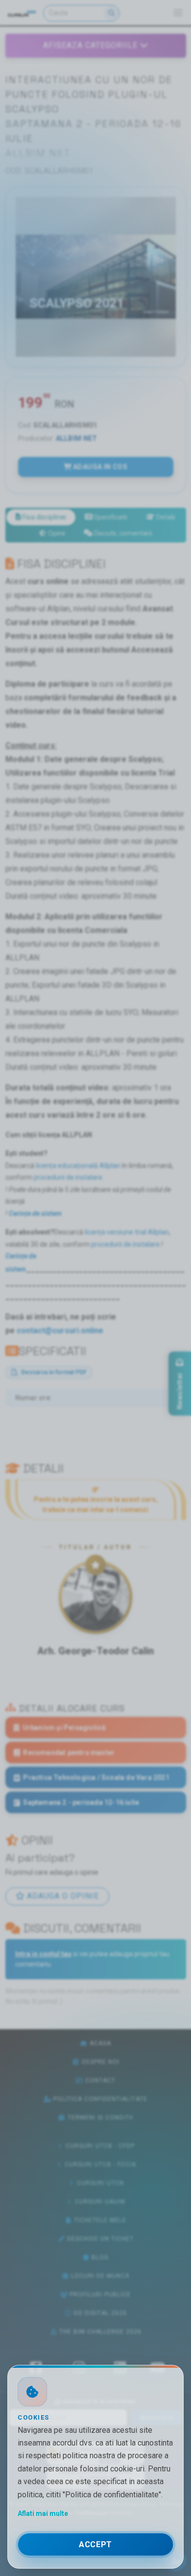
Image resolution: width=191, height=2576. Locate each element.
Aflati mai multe (43, 2513)
